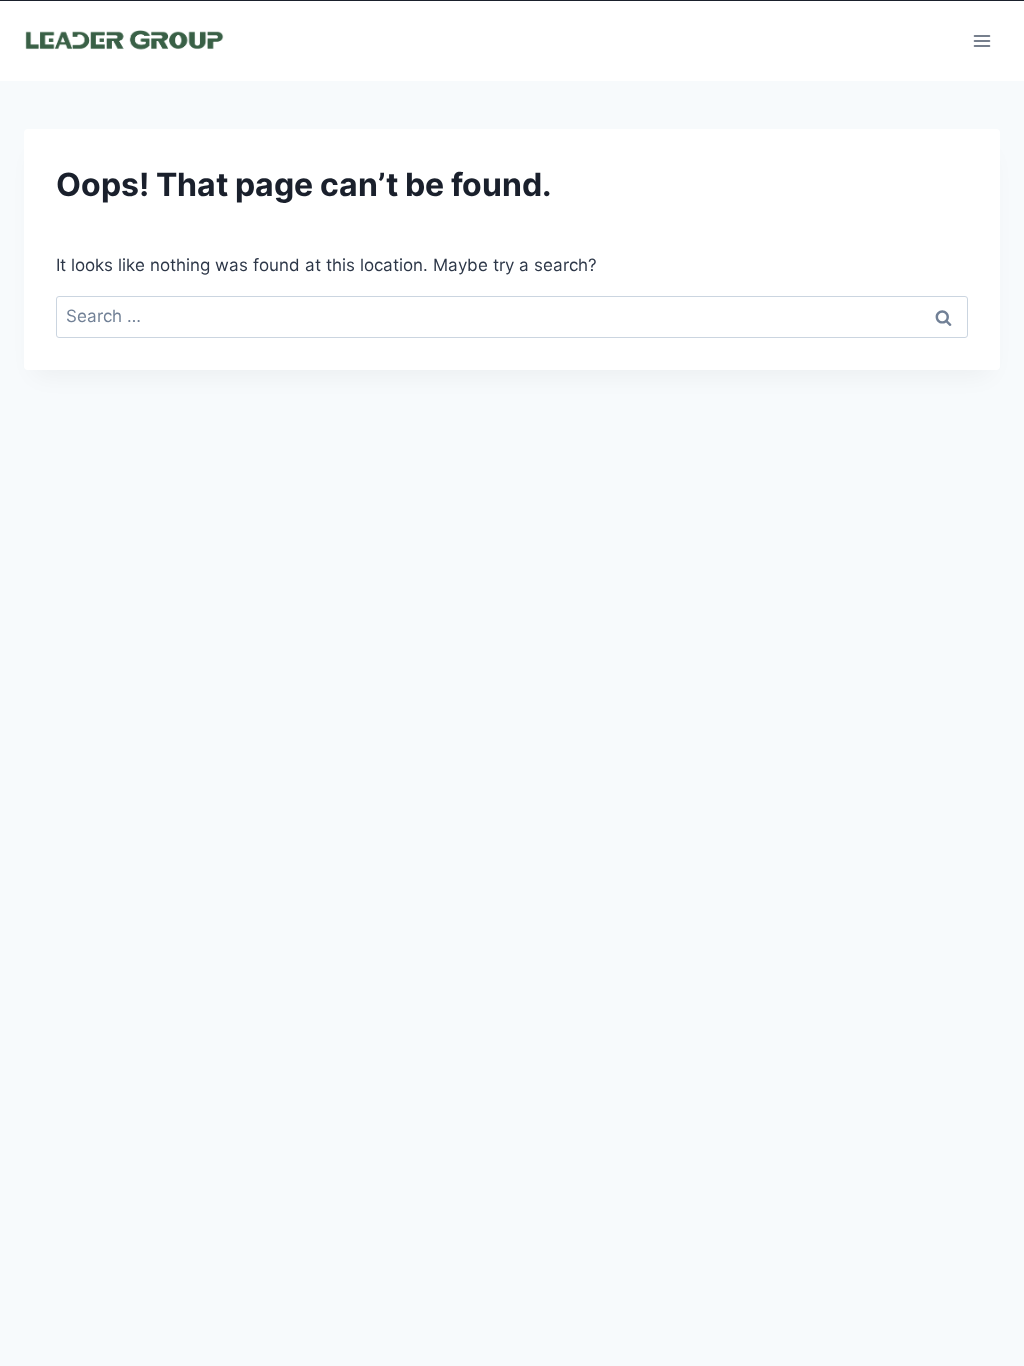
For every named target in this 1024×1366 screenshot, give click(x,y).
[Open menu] (981, 40)
